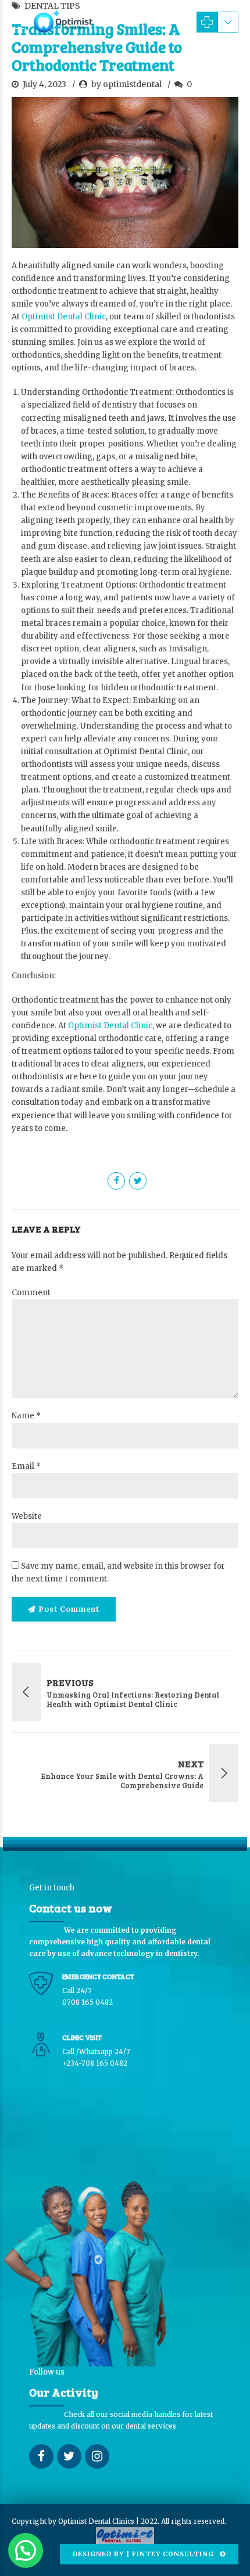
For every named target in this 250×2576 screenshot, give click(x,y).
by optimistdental (126, 84)
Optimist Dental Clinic (64, 317)
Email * (26, 1466)
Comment (31, 1293)
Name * (26, 1416)
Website (27, 1516)
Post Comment (69, 1609)
